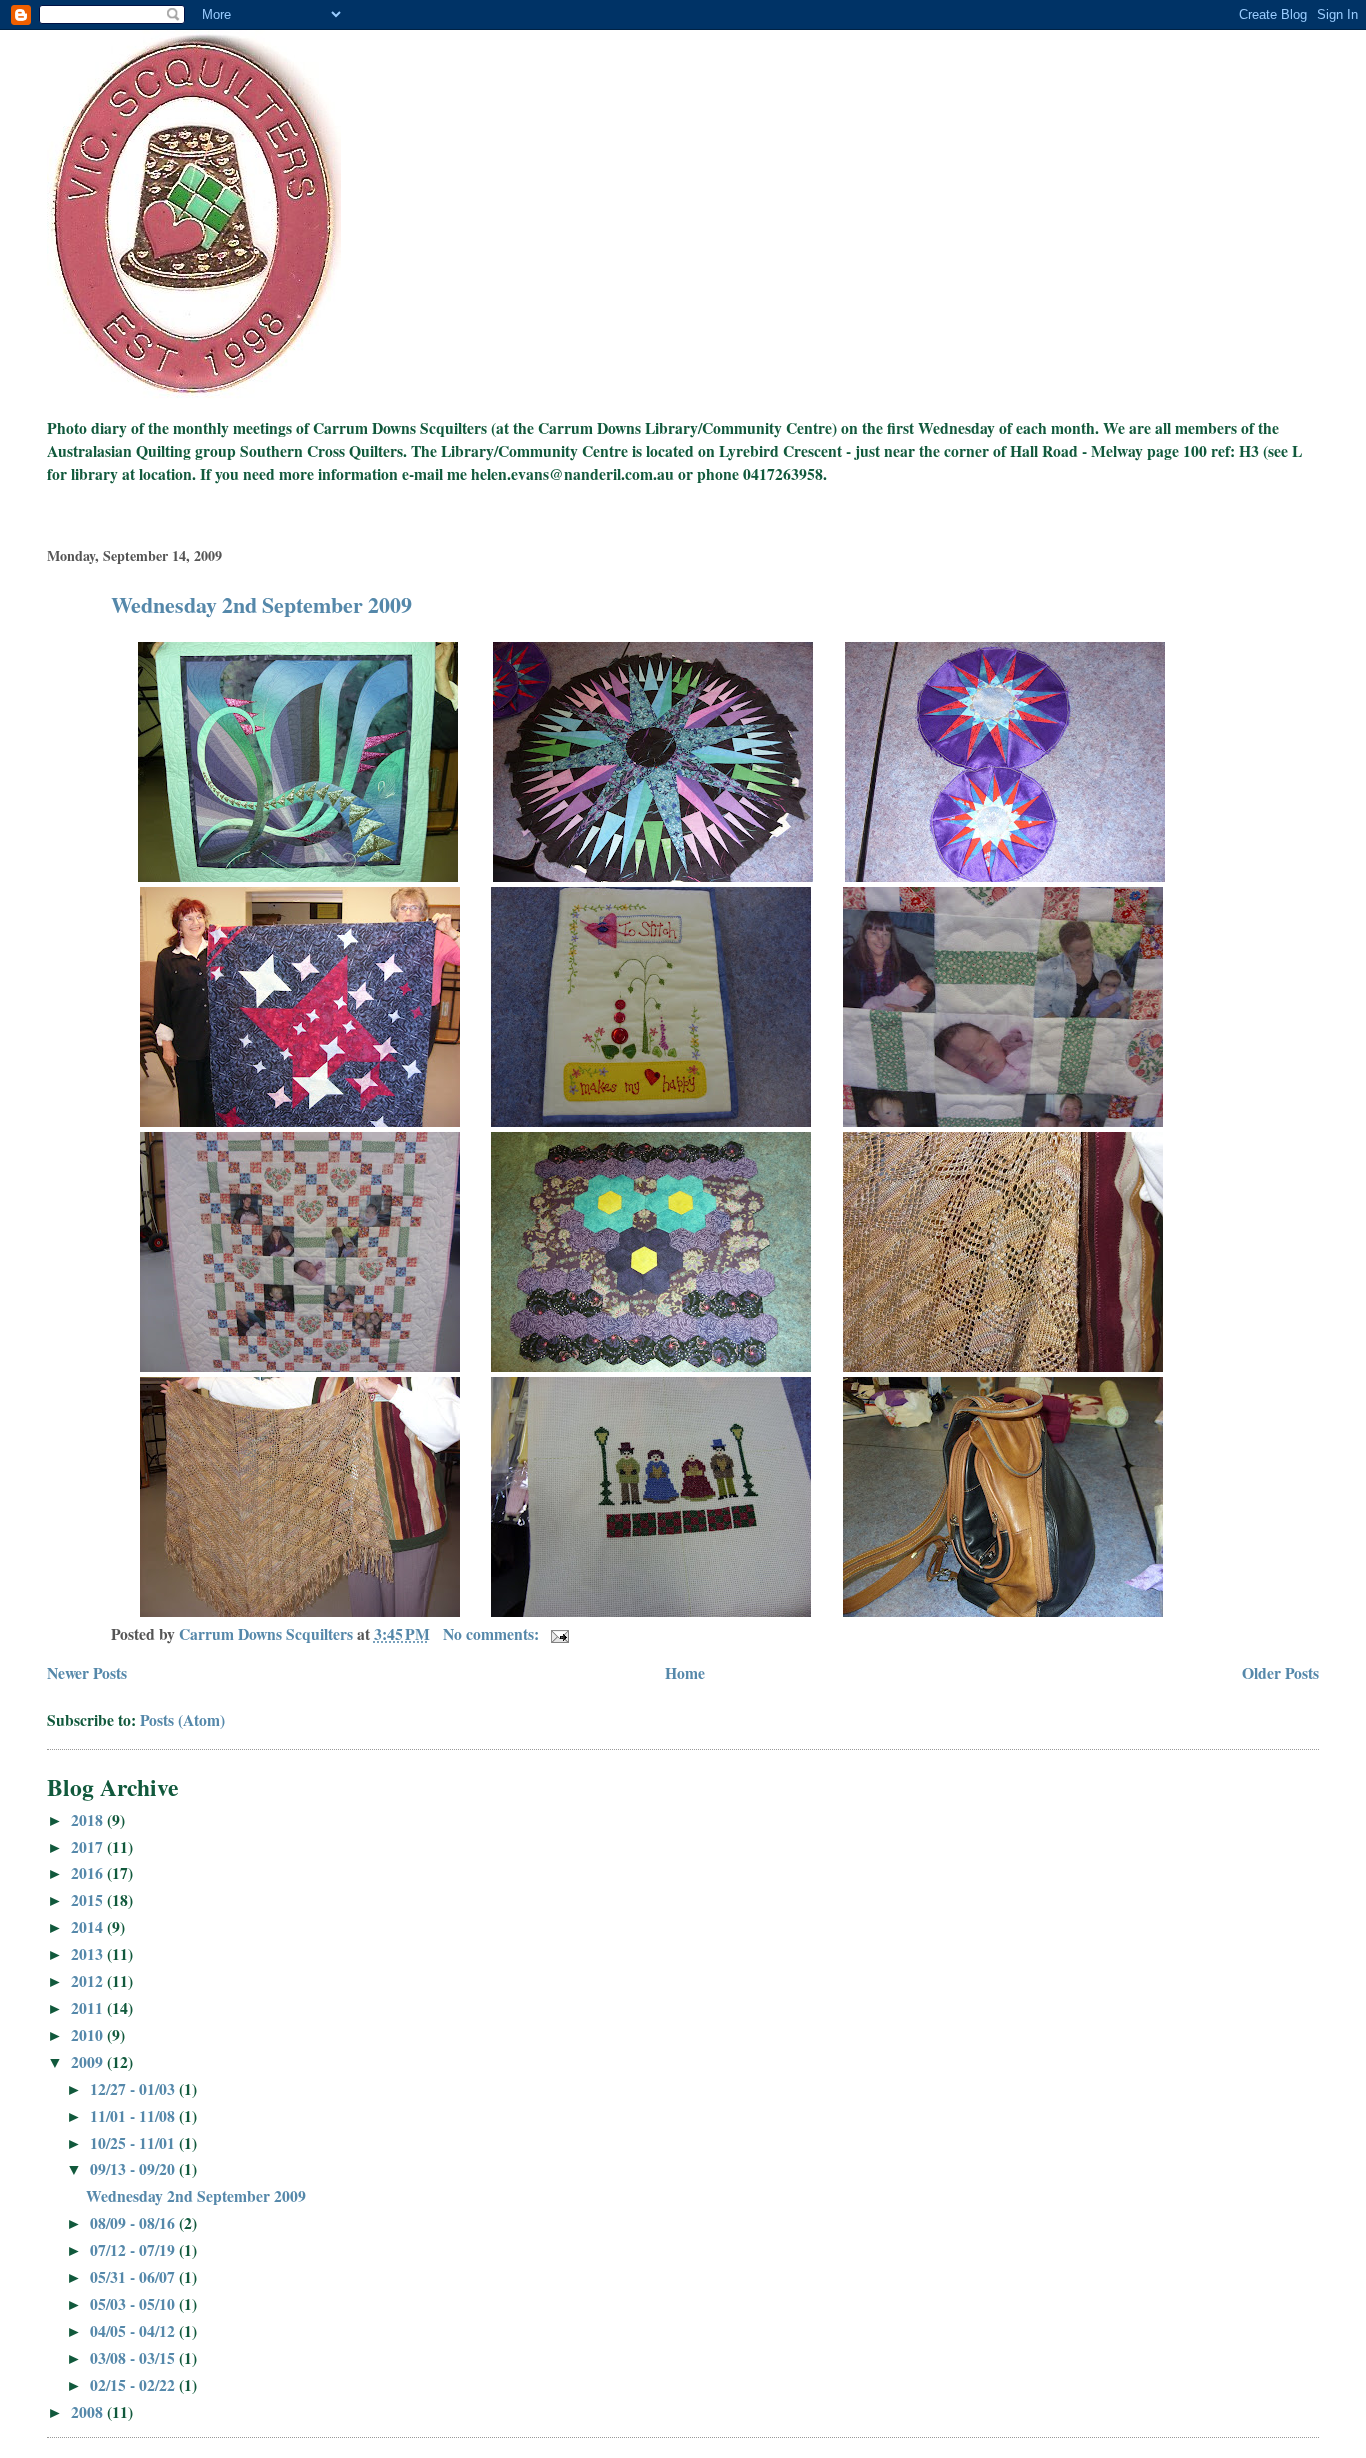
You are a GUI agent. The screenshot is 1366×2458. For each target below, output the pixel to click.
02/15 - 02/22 (134, 2384)
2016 (89, 1872)
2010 (89, 2034)
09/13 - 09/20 (134, 2168)
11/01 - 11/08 (134, 2115)
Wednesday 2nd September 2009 (261, 604)
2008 (89, 2411)
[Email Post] (558, 1633)
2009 (89, 2061)
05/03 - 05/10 (134, 2303)
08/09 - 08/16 (134, 2222)
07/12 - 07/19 (134, 2249)
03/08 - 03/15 (134, 2357)
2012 (89, 1980)
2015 (89, 1899)
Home (685, 1672)
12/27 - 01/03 (134, 2088)
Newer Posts (87, 1672)
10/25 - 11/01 (134, 2142)
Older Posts (1280, 1672)
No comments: (493, 1633)
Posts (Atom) (182, 1719)
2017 (89, 1846)
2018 (89, 1819)
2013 (89, 1953)
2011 (89, 2007)
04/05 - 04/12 (134, 2330)
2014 (89, 1926)
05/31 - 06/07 (134, 2276)
